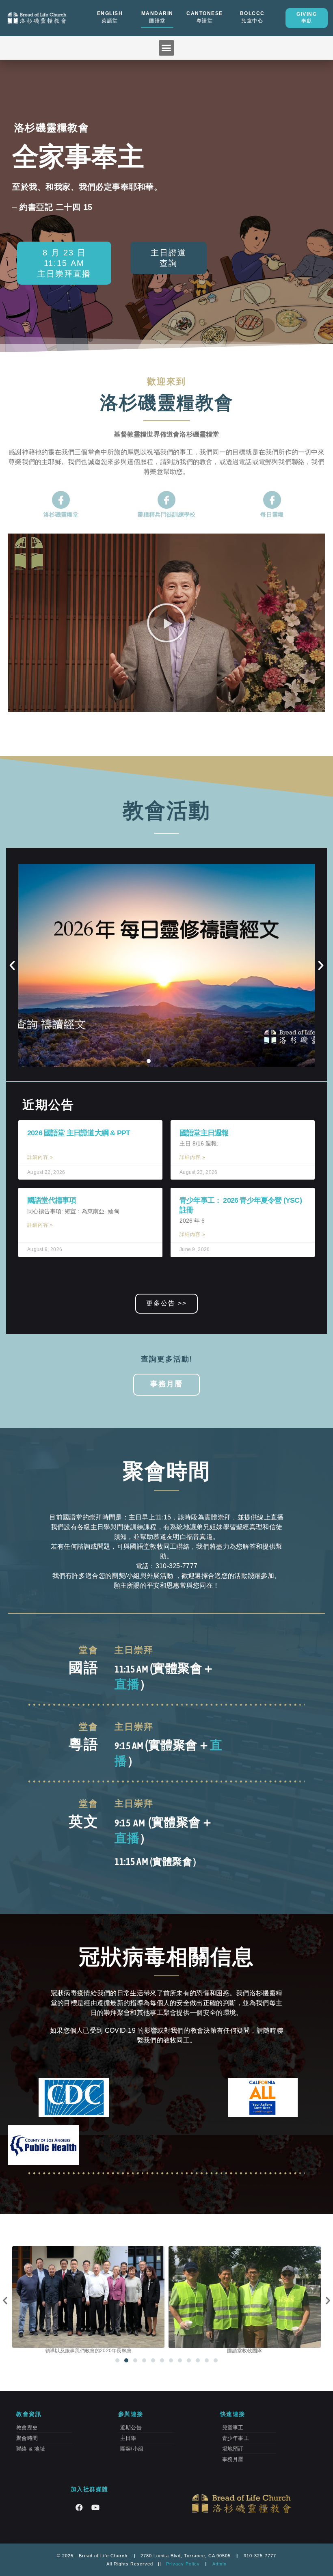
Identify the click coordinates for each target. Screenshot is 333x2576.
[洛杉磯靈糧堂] (61, 500)
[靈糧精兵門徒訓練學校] (166, 500)
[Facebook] (79, 2507)
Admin (219, 2564)
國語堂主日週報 (204, 1133)
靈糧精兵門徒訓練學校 (166, 514)
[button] (166, 48)
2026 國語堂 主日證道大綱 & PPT (79, 1133)
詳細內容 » (40, 1157)
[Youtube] (95, 2507)
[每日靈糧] (272, 500)
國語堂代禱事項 (52, 1200)
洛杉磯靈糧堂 (61, 514)
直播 (127, 1684)
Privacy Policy (183, 2564)
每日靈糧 (272, 514)
